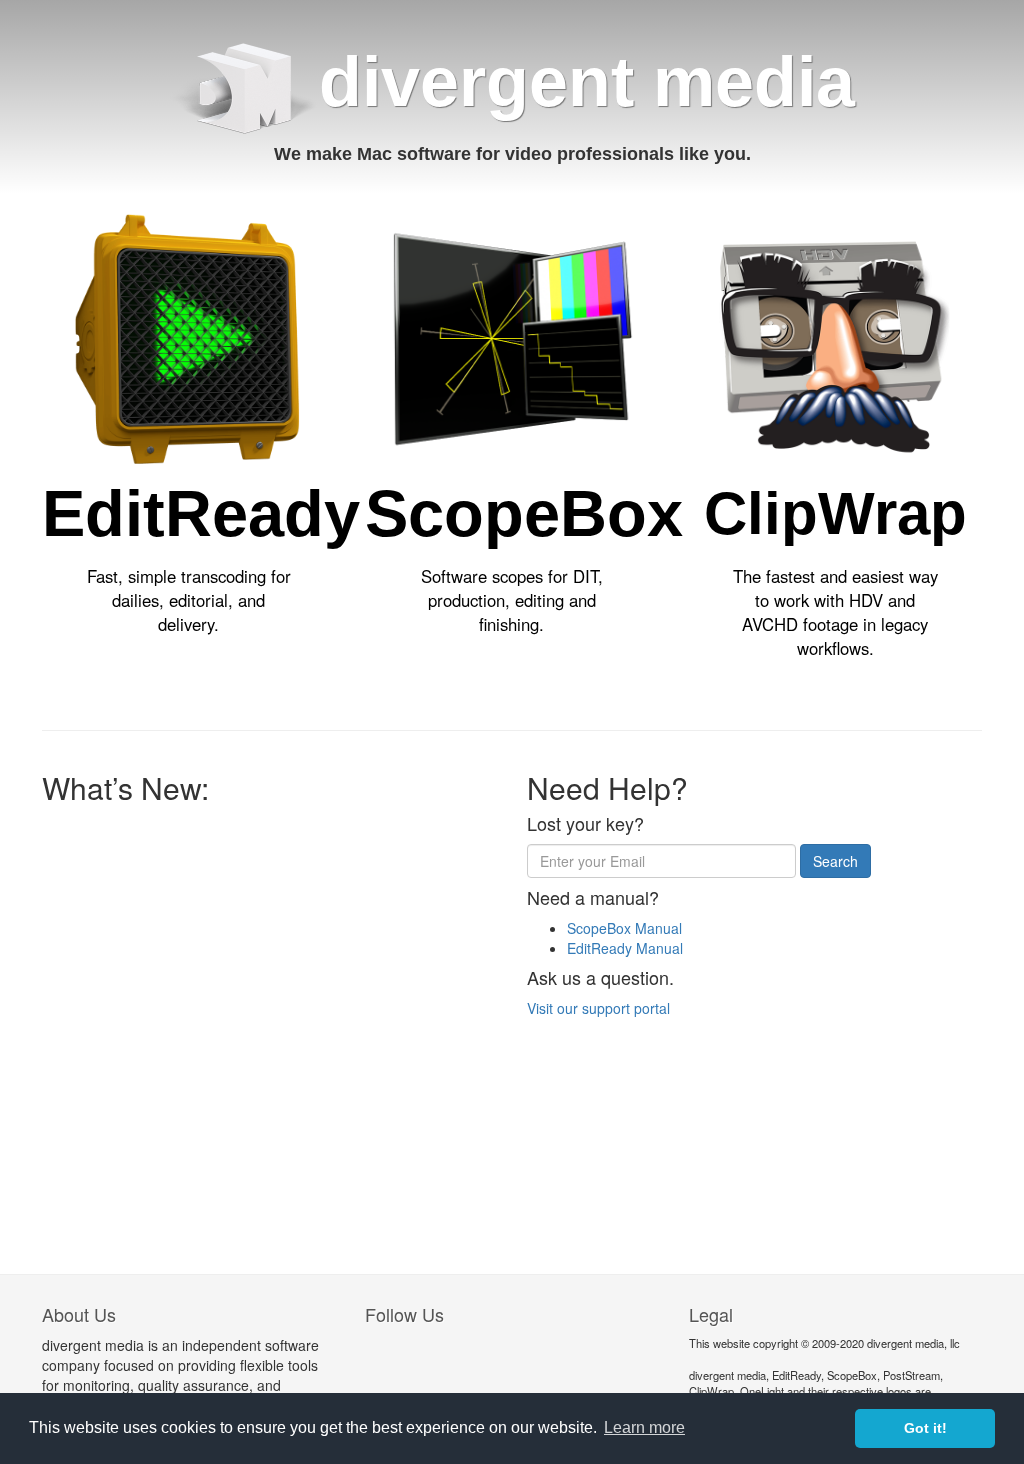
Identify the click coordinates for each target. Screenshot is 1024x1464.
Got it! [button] (925, 1428)
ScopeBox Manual (624, 928)
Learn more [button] (644, 1427)
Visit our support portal (598, 1008)
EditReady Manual (625, 948)
